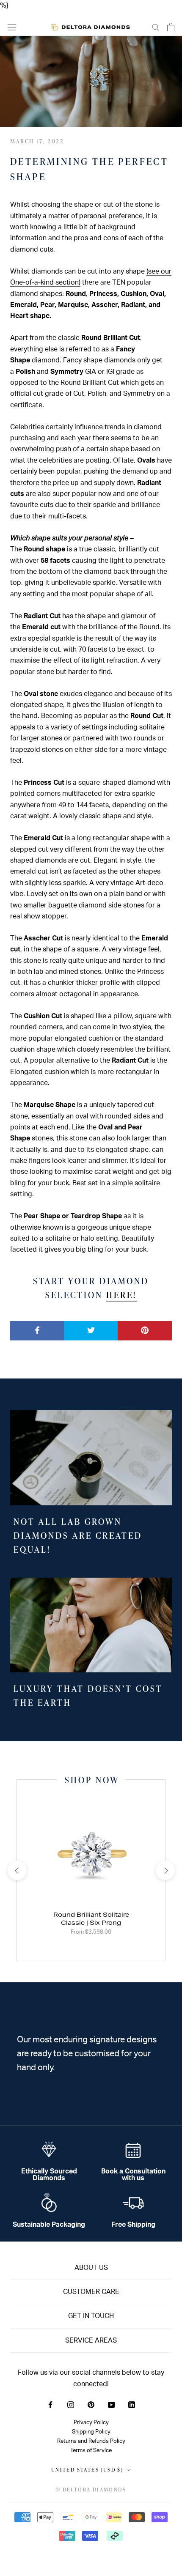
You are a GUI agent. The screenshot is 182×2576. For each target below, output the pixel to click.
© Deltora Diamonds (91, 2490)
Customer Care (91, 2292)
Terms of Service (91, 2450)
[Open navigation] (12, 27)
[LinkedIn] (132, 2404)
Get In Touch (91, 2316)
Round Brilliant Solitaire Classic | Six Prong (91, 1919)
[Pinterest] (91, 2404)
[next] (165, 1870)
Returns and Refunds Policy (91, 2441)
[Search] (156, 27)
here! (121, 1295)
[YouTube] (111, 2404)
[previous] (17, 1870)
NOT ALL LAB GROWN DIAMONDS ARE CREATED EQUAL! (78, 1535)
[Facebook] (50, 2404)
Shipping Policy (91, 2432)
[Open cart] (171, 27)
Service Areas (91, 2340)
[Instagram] (71, 2404)
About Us (91, 2268)
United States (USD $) (87, 2470)
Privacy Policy (91, 2423)
